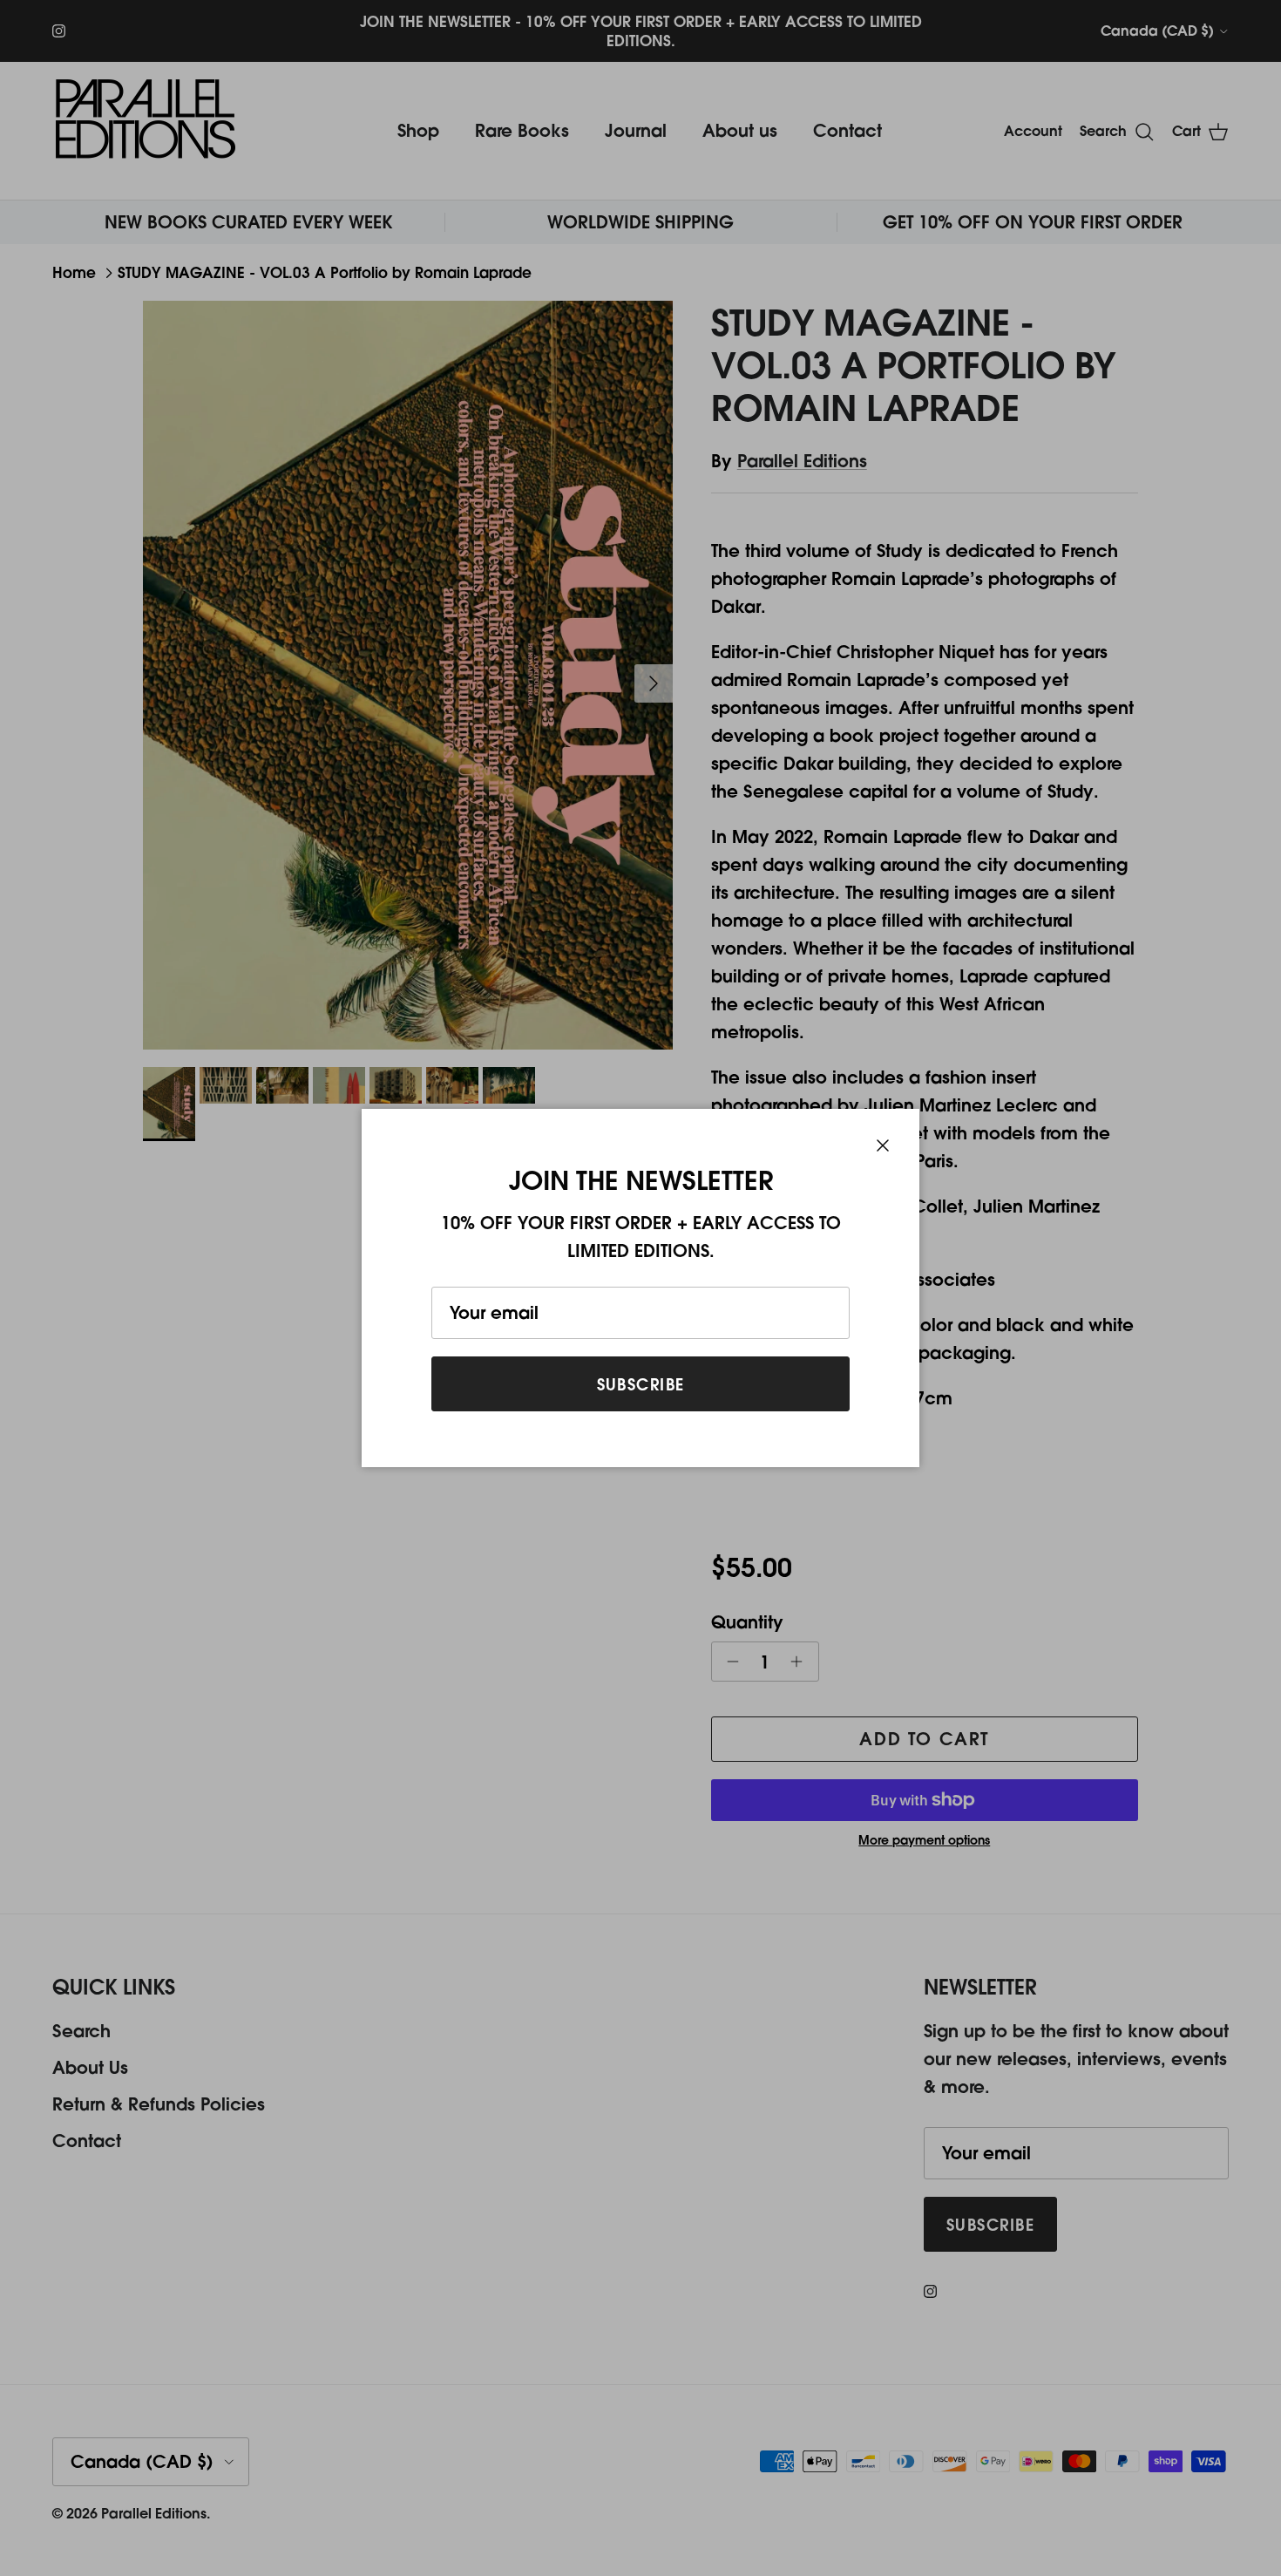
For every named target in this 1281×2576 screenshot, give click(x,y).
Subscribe (641, 1384)
